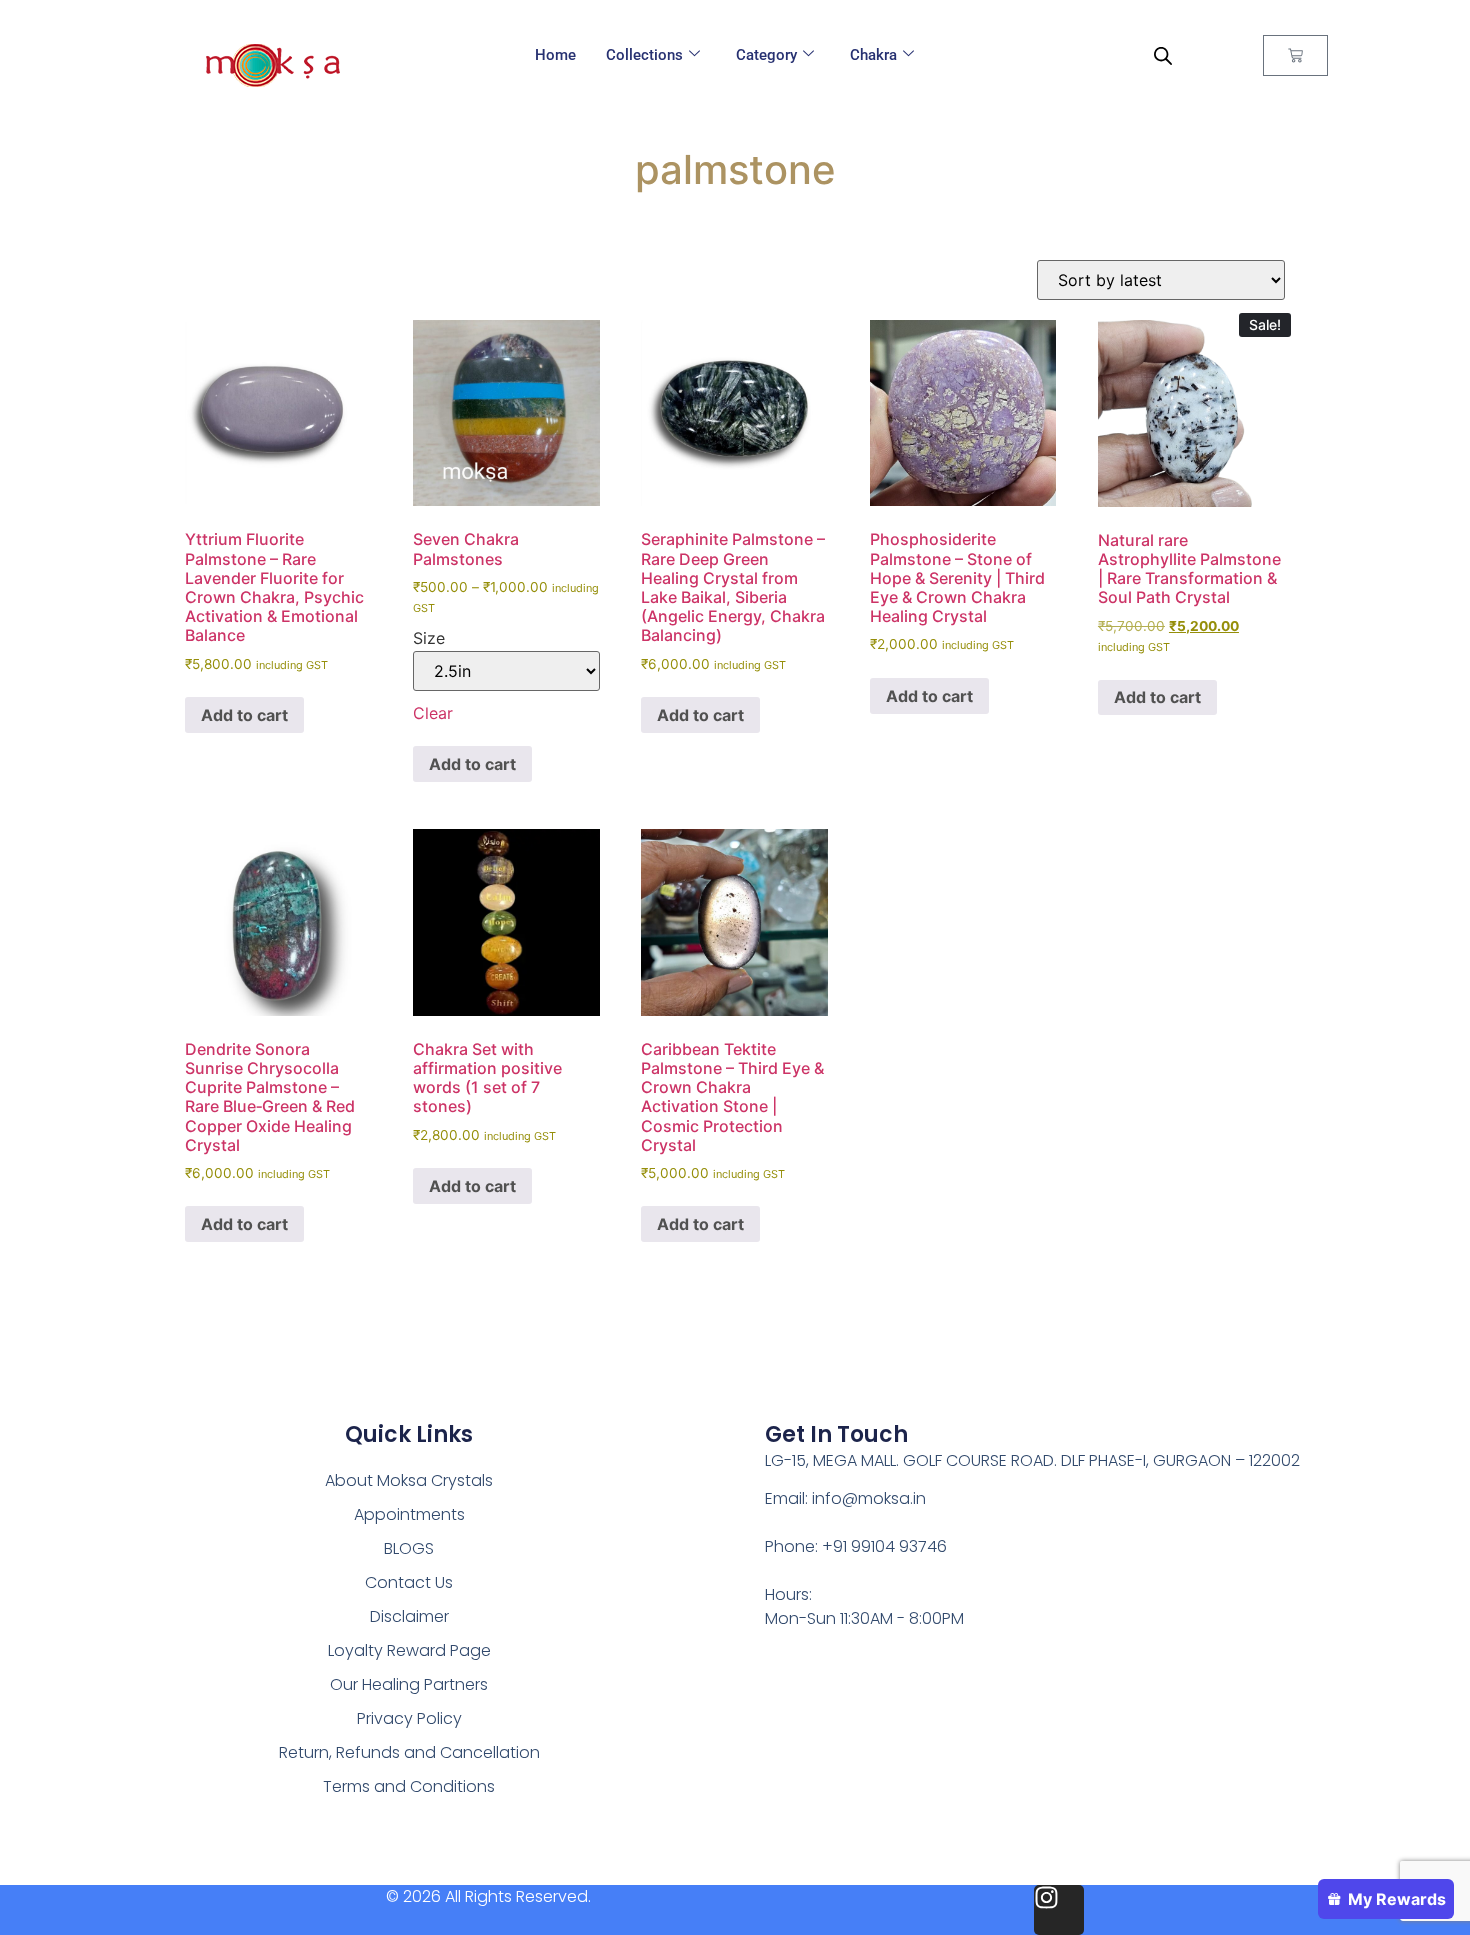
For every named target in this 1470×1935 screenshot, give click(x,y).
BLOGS (409, 1548)
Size (429, 638)
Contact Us (409, 1582)
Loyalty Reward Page (409, 1650)
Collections (644, 55)
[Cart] (1295, 55)
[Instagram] (1059, 1910)
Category (766, 55)
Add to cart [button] (244, 715)
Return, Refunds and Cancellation (409, 1752)
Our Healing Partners (409, 1684)
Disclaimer (409, 1616)
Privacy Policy (409, 1718)
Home (555, 55)
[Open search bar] (1163, 55)
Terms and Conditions (409, 1786)
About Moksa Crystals (409, 1480)
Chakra (873, 55)
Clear (433, 713)
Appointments (409, 1514)
